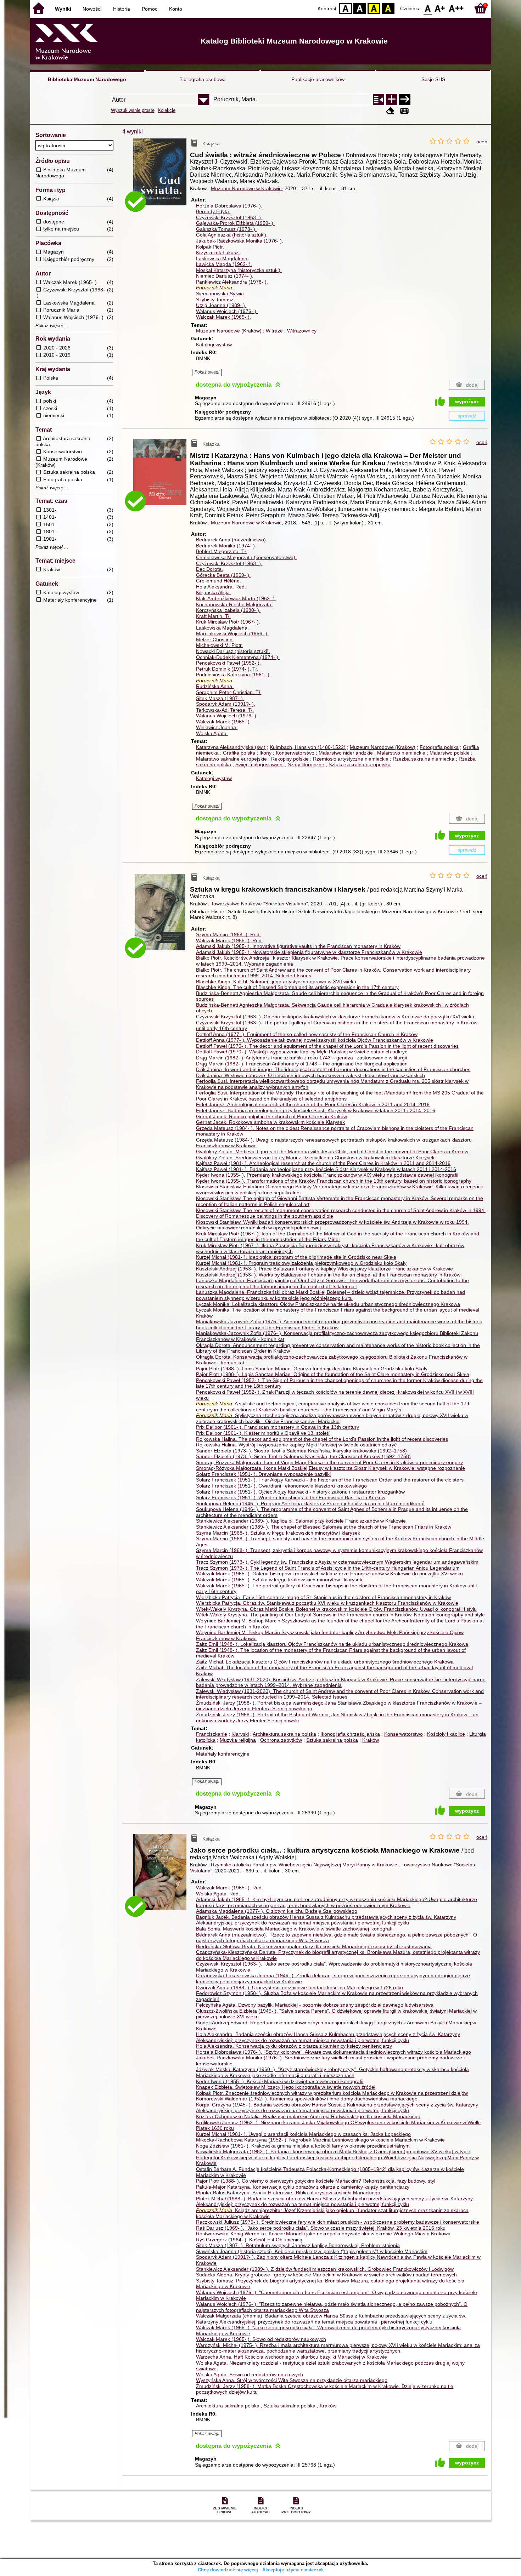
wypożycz (467, 402)
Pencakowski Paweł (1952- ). (228, 663)
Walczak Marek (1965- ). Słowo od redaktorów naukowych (261, 2339)
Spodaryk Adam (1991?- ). (226, 704)
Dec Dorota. (209, 569)
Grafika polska (239, 753)
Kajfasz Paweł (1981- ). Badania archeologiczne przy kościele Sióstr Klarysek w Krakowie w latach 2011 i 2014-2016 (326, 1169)
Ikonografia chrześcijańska (350, 1734)
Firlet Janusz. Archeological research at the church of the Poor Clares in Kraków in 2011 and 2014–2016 (313, 1104)
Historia (122, 9)
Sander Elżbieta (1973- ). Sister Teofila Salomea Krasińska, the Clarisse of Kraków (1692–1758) (303, 1456)
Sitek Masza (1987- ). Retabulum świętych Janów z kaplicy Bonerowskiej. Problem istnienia (298, 2245)
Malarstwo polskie (450, 753)
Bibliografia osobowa (203, 79)
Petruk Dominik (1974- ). (227, 669)
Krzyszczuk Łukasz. (218, 252)
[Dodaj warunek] (392, 99)
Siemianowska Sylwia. (221, 294)
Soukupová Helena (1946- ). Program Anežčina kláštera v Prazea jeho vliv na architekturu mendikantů (310, 1503)
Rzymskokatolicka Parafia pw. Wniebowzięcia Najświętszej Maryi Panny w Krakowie (304, 1865)
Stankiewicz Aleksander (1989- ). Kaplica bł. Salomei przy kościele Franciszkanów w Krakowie (301, 1521)
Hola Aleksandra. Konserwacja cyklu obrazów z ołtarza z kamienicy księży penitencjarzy (294, 2046)
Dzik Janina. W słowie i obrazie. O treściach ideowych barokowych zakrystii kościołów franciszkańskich (310, 1075)
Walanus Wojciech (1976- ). (227, 311)
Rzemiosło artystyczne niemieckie (351, 759)
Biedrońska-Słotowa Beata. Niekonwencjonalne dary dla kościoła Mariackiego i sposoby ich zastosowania (314, 1946)
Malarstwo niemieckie (401, 753)
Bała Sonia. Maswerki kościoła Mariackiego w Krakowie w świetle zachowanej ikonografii (295, 1929)
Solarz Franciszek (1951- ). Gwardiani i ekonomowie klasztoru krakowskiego (281, 1486)
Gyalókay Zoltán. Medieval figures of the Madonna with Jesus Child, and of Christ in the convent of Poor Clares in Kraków (332, 1151)
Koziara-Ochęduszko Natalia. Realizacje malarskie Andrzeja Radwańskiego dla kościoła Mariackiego (308, 2116)
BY (388, 8)
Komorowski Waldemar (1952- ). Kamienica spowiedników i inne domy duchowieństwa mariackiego (307, 2099)
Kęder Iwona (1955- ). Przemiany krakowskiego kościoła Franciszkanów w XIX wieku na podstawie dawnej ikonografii (327, 1175)
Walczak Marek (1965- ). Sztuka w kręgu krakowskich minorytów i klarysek (279, 1580)
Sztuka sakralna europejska (360, 764)
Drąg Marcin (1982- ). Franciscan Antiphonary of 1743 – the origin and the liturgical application (302, 1064)
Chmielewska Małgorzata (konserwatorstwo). (246, 557)
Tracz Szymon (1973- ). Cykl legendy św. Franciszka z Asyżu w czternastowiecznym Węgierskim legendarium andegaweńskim (337, 1562)
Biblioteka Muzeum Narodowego (87, 79)
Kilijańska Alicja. (214, 592)
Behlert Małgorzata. (222, 551)
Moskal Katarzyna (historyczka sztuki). (239, 270)
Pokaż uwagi (207, 372)
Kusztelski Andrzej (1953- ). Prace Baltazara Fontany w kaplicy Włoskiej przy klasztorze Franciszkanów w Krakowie (324, 1269)
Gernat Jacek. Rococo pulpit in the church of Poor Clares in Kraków (271, 1116)
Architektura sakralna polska (284, 1734)
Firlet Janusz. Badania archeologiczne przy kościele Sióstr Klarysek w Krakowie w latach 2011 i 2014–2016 (316, 1110)
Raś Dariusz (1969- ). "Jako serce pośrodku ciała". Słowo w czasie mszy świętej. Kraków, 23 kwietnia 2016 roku (321, 2228)
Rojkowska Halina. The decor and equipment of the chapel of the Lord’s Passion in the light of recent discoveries (322, 1439)
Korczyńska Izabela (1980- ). (228, 610)
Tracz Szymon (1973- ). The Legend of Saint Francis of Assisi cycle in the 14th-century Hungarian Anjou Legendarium (328, 1568)
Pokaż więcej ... (52, 326)
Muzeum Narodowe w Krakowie (246, 188)
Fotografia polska (439, 747)
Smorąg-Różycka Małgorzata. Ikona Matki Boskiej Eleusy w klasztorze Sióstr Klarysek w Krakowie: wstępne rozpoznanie (330, 1468)
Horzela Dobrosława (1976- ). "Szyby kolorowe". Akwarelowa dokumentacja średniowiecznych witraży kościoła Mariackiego (334, 2052)
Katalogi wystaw (214, 345)
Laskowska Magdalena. (222, 258)
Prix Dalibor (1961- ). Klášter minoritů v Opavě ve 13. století (263, 1433)
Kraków (371, 1740)
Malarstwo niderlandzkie (346, 753)
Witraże (274, 331)
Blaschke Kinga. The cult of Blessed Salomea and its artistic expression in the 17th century (297, 987)
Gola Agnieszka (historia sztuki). (232, 235)
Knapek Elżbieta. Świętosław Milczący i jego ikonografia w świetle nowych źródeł (286, 2087)
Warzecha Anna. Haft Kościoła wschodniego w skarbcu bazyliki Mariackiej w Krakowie (292, 2357)
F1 (440, 8)
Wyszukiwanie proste (133, 110)
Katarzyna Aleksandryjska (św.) (231, 747)
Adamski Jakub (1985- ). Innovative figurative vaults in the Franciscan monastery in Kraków (298, 946)
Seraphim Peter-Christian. (229, 692)
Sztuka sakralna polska (332, 1740)
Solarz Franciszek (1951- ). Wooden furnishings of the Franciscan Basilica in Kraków (291, 1497)
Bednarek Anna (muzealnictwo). (232, 540)
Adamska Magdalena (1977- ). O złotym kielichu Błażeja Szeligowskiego (277, 1911)
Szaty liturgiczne (306, 764)
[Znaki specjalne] (404, 111)
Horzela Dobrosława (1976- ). (229, 206)
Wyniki (63, 9)
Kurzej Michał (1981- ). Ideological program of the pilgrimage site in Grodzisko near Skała (296, 1257)
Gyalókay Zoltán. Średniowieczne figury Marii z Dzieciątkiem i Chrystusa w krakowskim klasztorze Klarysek (315, 1158)
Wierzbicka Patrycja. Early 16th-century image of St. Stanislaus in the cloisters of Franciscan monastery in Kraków (323, 1597)
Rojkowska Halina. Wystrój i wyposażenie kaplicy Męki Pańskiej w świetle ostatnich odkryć (296, 1445)
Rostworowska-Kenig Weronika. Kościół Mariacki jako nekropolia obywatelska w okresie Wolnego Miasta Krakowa (323, 2234)
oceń (482, 142)
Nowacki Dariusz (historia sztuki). (233, 651)
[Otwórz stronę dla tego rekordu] (162, 177)
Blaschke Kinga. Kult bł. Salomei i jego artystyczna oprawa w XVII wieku (276, 982)
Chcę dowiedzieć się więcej (228, 2570)
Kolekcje (167, 110)
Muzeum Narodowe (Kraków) (229, 331)
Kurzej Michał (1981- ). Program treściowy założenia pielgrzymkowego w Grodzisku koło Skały (301, 1263)
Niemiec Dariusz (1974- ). (225, 276)
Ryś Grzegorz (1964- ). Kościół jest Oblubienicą (249, 2240)
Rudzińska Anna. (215, 686)
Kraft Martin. (213, 616)
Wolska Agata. (212, 733)
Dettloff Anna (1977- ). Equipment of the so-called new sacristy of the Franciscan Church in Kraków (307, 1034)
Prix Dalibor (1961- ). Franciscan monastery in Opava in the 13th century (278, 1427)
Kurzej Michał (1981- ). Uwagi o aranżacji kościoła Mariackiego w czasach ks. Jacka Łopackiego (303, 2134)
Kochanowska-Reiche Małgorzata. (234, 604)
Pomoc (150, 9)
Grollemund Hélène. (219, 581)
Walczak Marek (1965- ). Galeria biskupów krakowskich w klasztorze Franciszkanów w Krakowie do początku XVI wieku (329, 1574)
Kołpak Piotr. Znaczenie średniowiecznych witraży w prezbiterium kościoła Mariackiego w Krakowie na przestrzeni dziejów (332, 2093)
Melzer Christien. (215, 639)
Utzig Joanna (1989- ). (221, 305)
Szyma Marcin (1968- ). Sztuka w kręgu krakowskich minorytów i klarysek (278, 1533)
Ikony (265, 753)
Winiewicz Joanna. (217, 727)
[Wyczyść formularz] (390, 111)
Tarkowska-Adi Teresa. (225, 710)
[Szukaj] (405, 99)
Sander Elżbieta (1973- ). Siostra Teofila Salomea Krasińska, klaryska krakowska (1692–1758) (301, 1451)
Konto (176, 9)
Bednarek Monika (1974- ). (226, 546)
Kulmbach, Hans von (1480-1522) (308, 747)
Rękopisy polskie (290, 759)
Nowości (92, 9)
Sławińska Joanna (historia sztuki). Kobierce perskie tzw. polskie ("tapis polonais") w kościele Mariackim (312, 2251)
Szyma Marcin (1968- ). (228, 934)
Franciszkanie (212, 1734)
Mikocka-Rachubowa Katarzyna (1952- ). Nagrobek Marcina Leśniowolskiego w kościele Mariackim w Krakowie (320, 2140)
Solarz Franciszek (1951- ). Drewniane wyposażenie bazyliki (263, 1474)
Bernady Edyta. (213, 211)
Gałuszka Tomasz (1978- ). (226, 229)
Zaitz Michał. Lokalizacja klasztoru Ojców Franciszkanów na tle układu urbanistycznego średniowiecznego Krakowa (325, 1662)
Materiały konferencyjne (223, 1754)
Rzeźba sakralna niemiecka (424, 759)
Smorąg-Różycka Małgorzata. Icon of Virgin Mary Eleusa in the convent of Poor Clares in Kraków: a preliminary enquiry (329, 1462)
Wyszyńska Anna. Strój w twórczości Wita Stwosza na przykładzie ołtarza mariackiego (292, 2380)
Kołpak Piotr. (210, 247)
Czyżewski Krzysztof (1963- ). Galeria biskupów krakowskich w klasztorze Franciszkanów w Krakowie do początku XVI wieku (335, 1017)
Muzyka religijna (238, 1740)
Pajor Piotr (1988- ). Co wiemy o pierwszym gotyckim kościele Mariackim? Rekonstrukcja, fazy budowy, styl (316, 2181)
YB (374, 8)
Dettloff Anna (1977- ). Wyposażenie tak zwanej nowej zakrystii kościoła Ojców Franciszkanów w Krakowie (315, 1040)
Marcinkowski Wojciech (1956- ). (232, 633)
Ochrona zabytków (281, 1740)
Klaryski (240, 1734)
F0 (428, 8)
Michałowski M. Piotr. (219, 645)
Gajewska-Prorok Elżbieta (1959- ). (235, 223)
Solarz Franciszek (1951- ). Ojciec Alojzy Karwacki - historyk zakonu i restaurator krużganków (300, 1492)
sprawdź (467, 416)
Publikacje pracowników (318, 79)
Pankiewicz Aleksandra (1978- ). (232, 282)
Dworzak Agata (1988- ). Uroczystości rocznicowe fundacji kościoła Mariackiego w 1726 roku (299, 1988)
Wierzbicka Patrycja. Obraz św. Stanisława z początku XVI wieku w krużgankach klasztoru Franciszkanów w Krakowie (327, 1603)
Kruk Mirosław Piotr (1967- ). (228, 622)
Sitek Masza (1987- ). (220, 698)
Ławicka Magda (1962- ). (224, 264)
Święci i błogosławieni (259, 764)
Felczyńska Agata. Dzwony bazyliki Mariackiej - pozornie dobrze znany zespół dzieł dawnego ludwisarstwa (315, 2005)
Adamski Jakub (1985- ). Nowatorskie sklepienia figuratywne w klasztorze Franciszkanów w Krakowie (309, 952)
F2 (456, 8)
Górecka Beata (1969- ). (223, 575)
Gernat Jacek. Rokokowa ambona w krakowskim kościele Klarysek (270, 1122)
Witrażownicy (302, 331)
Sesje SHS (433, 79)
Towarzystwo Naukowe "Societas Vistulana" (259, 904)
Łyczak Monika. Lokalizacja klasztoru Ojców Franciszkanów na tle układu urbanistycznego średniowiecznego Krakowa (328, 1304)
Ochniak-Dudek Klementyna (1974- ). (238, 657)
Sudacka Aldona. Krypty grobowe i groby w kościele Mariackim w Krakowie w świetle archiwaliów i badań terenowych (326, 2275)
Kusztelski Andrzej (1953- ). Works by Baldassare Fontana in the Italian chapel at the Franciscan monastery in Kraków (328, 1275)
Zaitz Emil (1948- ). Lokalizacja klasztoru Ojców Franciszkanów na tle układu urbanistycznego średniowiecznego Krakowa (332, 1644)
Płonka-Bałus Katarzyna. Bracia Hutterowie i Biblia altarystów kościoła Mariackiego (288, 2193)
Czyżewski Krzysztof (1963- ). (229, 217)
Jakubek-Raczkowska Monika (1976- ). (240, 241)
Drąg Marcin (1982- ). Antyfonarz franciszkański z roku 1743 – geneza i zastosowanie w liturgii (301, 1058)
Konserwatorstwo (295, 753)
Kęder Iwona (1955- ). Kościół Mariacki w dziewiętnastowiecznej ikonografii (280, 2081)
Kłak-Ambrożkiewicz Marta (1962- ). (236, 598)
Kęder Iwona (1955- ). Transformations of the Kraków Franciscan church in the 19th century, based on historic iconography (334, 1181)
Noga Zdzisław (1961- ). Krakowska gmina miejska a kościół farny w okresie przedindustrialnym (303, 2146)
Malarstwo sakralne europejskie (231, 759)
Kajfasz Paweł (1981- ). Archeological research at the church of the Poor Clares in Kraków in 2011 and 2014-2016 (323, 1163)
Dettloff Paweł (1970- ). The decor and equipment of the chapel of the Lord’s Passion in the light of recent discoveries (327, 1046)
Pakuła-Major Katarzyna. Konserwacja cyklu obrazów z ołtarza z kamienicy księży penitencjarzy (303, 2187)
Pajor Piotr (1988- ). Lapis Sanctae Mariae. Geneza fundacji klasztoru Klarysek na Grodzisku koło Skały (312, 1369)
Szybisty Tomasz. (215, 300)
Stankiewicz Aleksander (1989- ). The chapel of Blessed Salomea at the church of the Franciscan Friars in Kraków (324, 1527)
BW (360, 8)
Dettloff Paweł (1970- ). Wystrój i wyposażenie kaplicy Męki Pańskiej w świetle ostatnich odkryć (302, 1052)
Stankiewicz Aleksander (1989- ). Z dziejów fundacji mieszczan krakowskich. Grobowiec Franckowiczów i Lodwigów (325, 2269)
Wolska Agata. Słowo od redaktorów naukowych (250, 2375)
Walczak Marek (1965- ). (223, 317)
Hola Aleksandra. (221, 587)
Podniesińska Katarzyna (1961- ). (233, 675)
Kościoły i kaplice (446, 1734)
